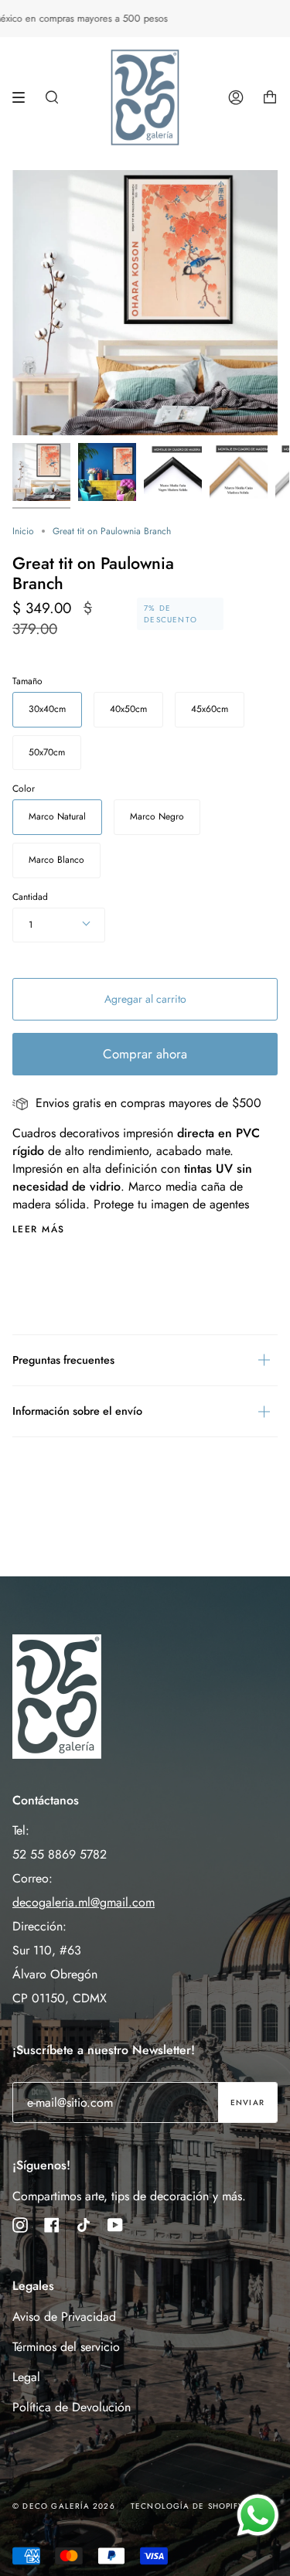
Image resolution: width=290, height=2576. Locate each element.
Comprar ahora (145, 1054)
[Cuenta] (236, 97)
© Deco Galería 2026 (64, 2506)
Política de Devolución (72, 2407)
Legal (26, 2377)
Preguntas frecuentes (63, 1360)
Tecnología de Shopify (187, 2506)
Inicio (23, 531)
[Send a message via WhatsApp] (258, 2515)
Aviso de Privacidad (64, 2317)
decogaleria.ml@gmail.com (84, 1902)
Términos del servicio (66, 2347)
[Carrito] (270, 97)
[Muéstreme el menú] (24, 97)
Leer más (39, 1229)
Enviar (247, 2102)
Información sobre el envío (77, 1411)
